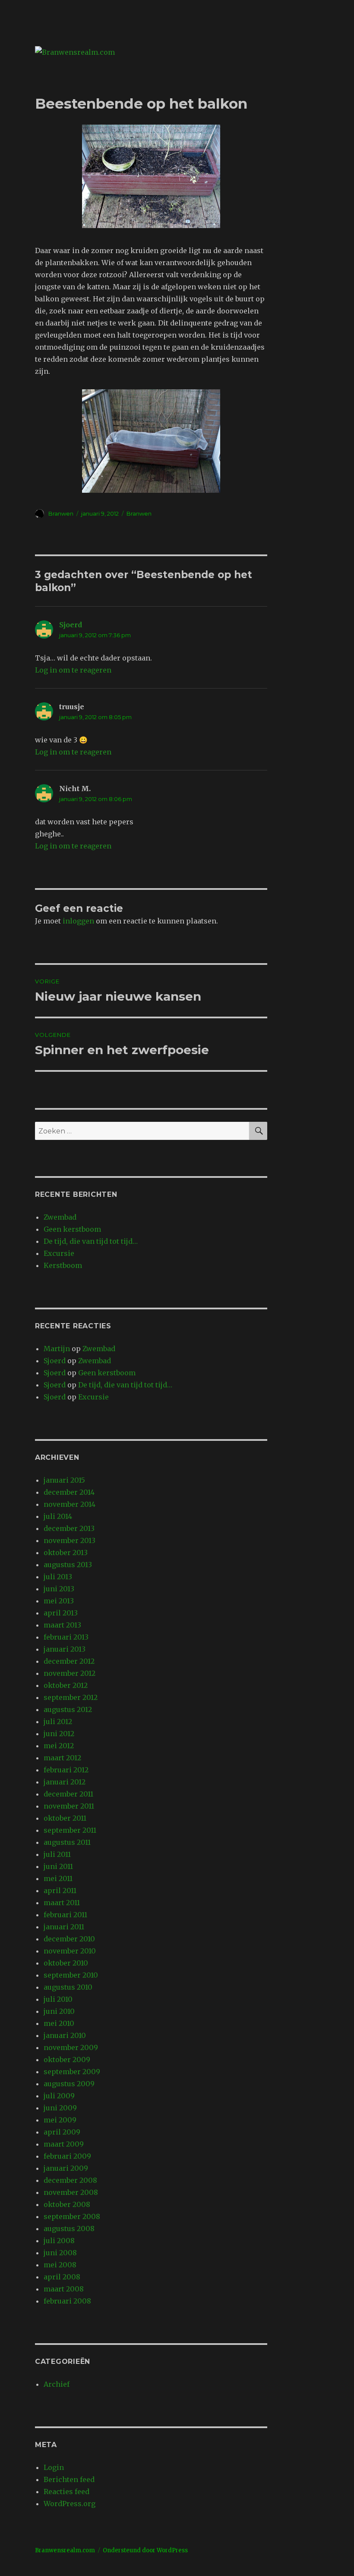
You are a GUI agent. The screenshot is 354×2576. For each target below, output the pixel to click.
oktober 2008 (67, 2204)
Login (54, 2467)
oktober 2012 (66, 1685)
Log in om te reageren (73, 670)
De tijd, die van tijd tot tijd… (91, 1241)
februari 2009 (67, 2156)
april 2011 (60, 1891)
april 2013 (61, 1613)
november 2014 (70, 1504)
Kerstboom (63, 1265)
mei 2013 (59, 1601)
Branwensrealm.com (65, 2550)
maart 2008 (64, 2289)
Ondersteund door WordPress (145, 2550)
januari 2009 (66, 2168)
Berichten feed (69, 2479)
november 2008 (71, 2192)
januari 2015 (64, 1480)
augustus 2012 (68, 1709)
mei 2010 (59, 2023)
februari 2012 (66, 1770)
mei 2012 (59, 1746)
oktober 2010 (66, 1963)
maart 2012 (62, 1758)
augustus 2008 (69, 2229)
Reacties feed (66, 2491)
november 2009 (71, 2047)
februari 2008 (67, 2301)
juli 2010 (58, 1999)
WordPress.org (70, 2504)
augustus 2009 (69, 2084)
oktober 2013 (66, 1552)
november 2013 (70, 1540)
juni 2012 (59, 1734)
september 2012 (71, 1697)
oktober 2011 (65, 1818)
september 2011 (70, 1830)
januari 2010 (65, 2035)
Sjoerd (71, 625)
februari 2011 (65, 1915)
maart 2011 (62, 1903)
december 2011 (68, 1794)
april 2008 (62, 2277)
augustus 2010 (68, 1987)
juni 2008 (60, 2253)
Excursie (59, 1253)
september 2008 (72, 2216)
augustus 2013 (68, 1565)
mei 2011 (58, 1878)
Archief (57, 2384)
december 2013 (69, 1528)
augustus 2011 (67, 1842)
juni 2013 (59, 1589)
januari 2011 (64, 1927)
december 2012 (69, 1661)
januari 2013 (65, 1649)
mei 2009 (60, 2120)
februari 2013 (66, 1637)
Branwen (61, 513)
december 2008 (70, 2180)
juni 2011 (58, 1866)
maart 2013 (62, 1625)
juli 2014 (58, 1516)
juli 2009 (59, 2096)
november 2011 (69, 1806)
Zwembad (60, 1217)
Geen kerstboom (72, 1229)
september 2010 (71, 1975)
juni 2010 (59, 2011)
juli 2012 (58, 1722)
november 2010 (70, 1951)
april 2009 (62, 2132)
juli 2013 (58, 1577)
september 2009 (72, 2072)
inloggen (78, 921)
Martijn (57, 1349)
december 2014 (69, 1492)
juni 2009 (60, 2108)
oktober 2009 (67, 2060)
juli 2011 (57, 1854)
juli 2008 (59, 2241)
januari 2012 (65, 1782)
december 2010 (69, 1939)
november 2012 (70, 1673)
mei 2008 (60, 2265)
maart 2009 (64, 2144)
